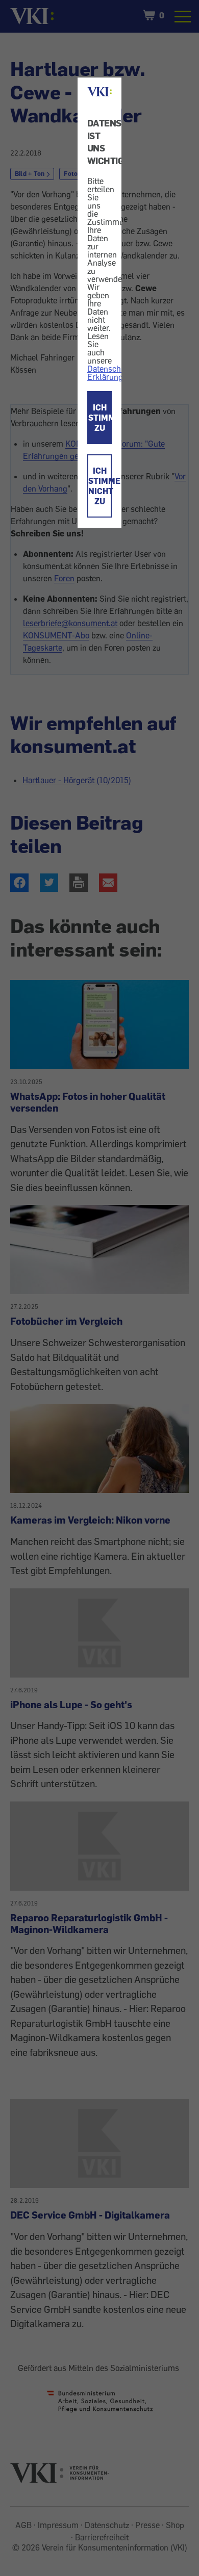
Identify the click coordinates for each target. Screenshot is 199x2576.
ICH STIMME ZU (100, 418)
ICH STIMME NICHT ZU (100, 486)
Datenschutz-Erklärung (111, 373)
